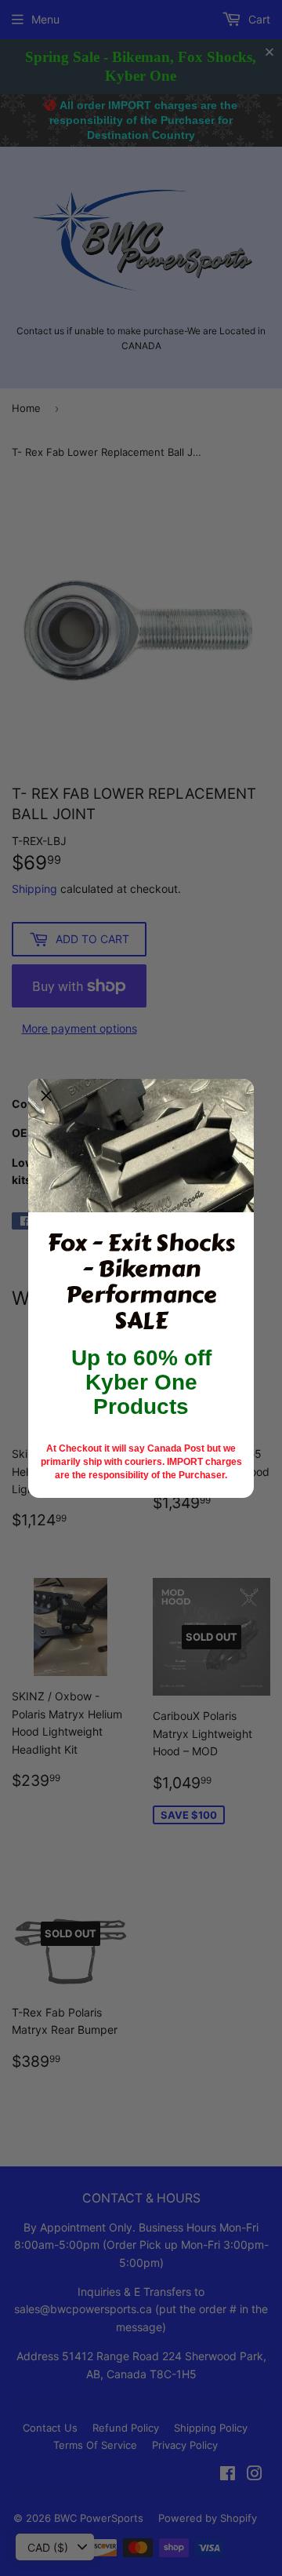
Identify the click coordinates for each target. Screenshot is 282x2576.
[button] (46, 1097)
